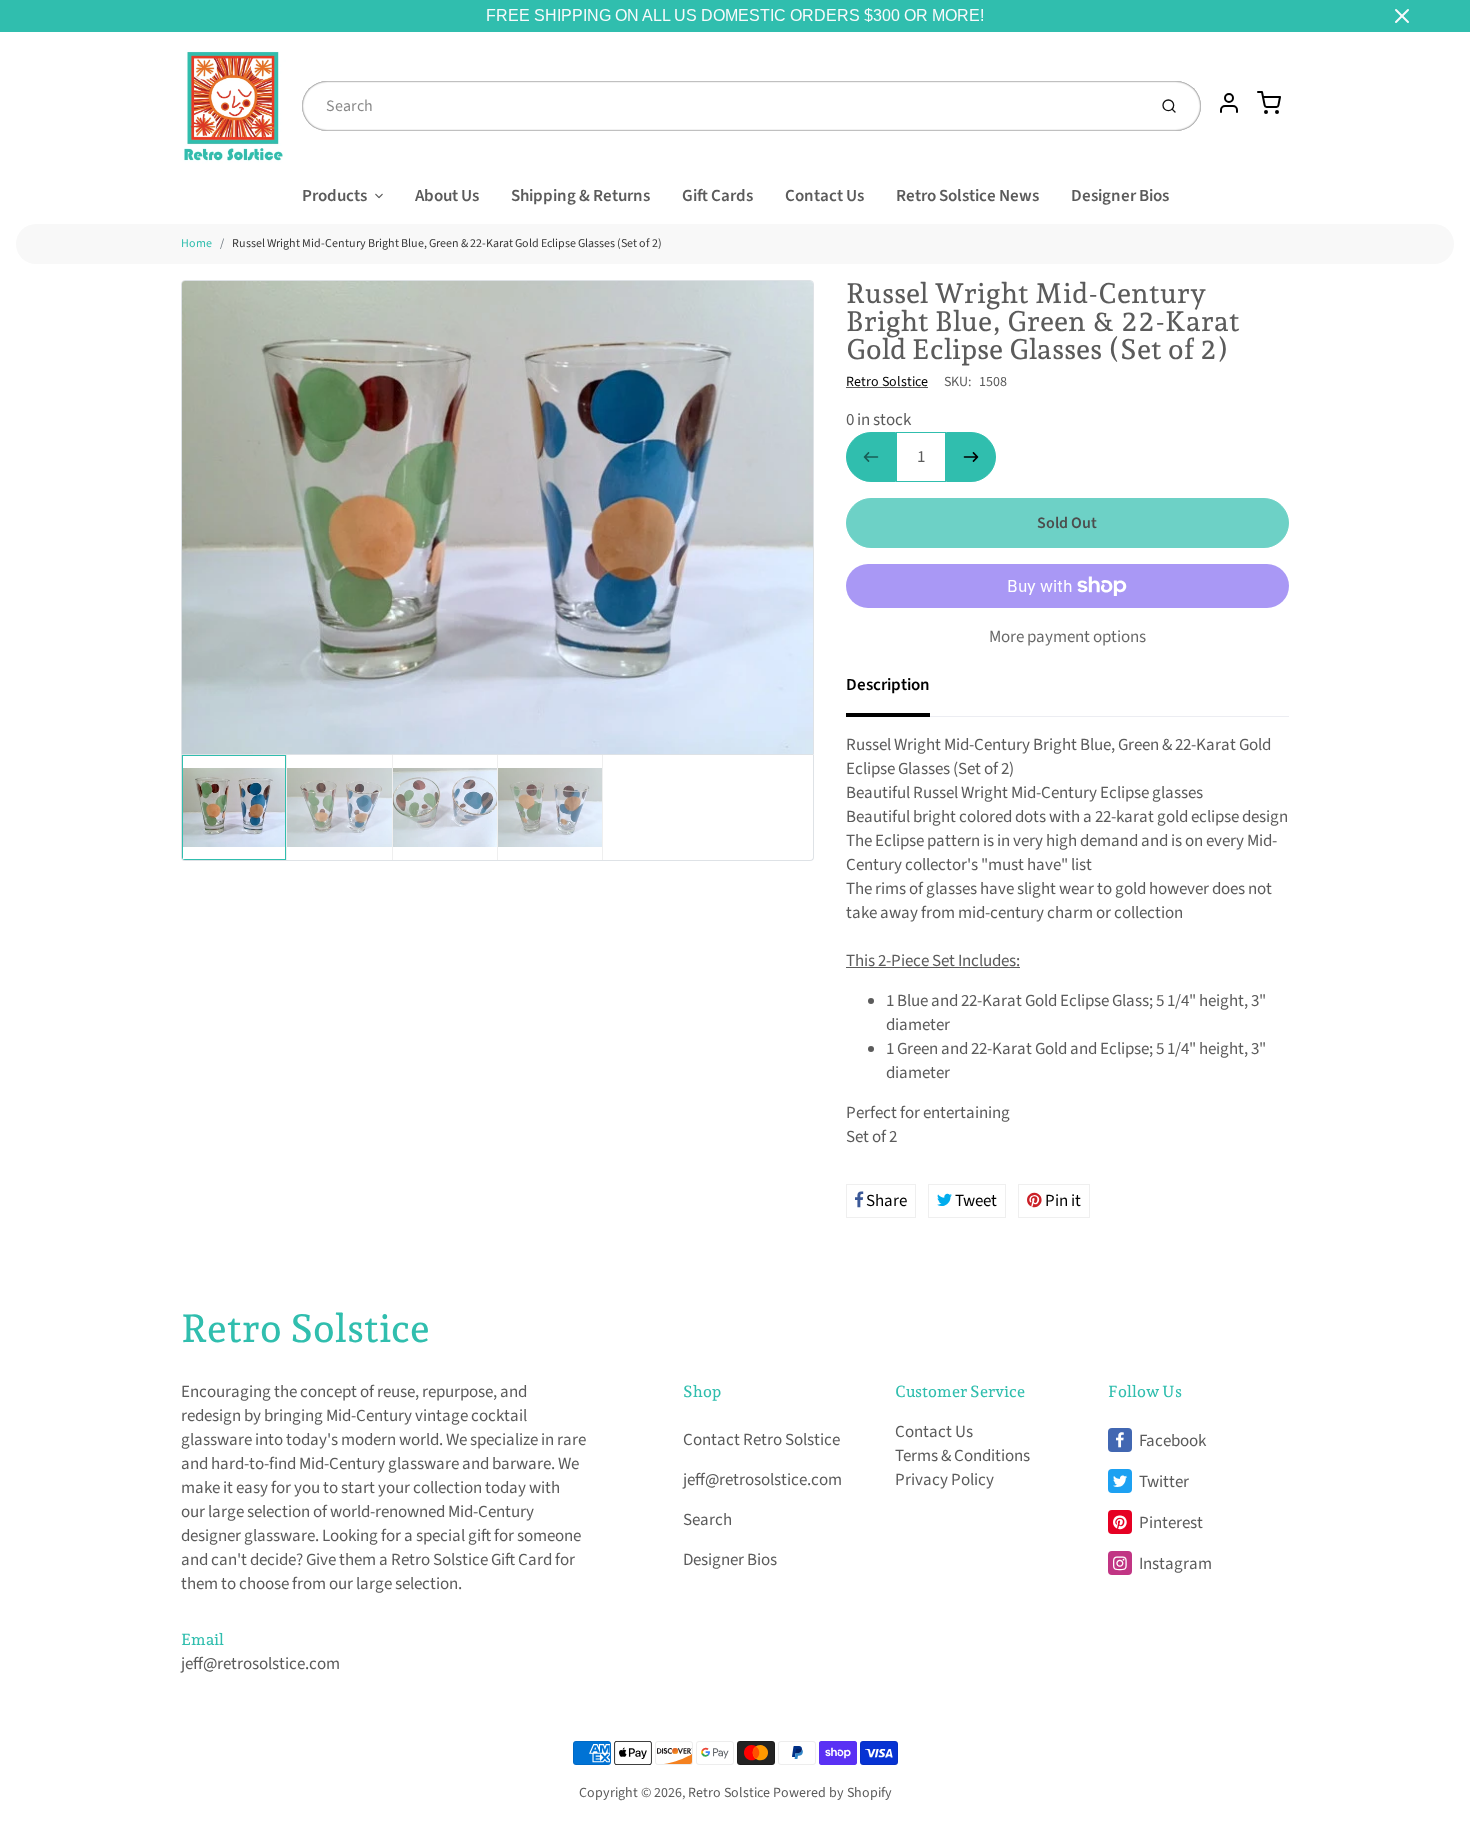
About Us (447, 196)
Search (707, 1520)
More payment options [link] (1067, 637)
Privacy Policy (944, 1480)
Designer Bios (1120, 196)
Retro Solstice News (967, 196)
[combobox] (722, 106)
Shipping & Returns (580, 196)
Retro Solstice (887, 382)
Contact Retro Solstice (761, 1440)
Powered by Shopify (832, 1793)
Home (196, 243)
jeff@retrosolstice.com (260, 1664)
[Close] (1402, 16)
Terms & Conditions (962, 1456)
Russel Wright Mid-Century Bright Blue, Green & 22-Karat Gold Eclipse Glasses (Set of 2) (447, 243)
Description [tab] (888, 685)
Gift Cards (717, 196)
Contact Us (824, 196)
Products (334, 196)
